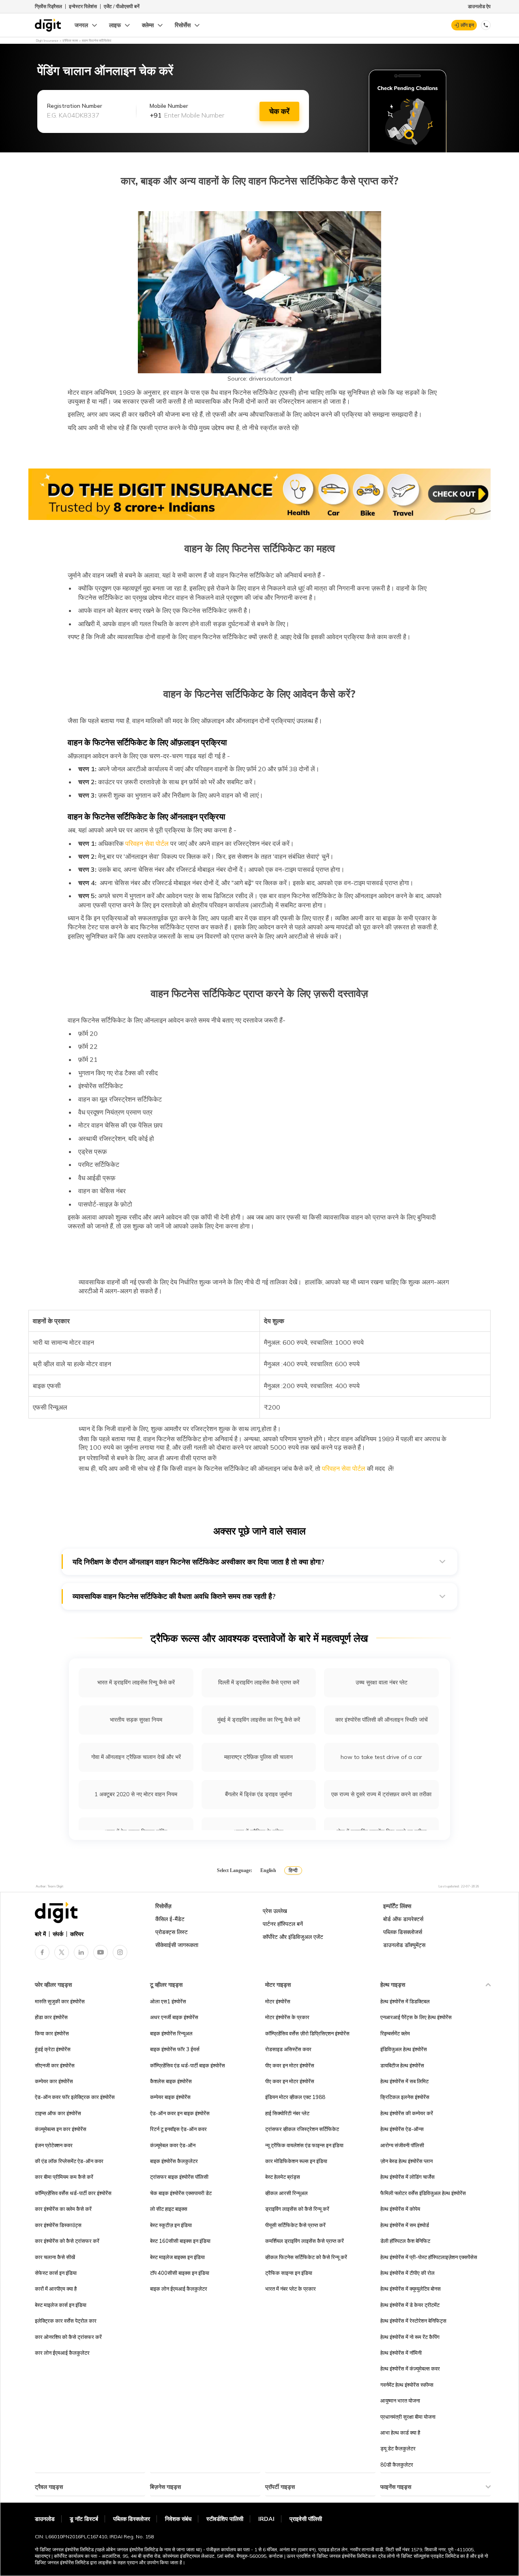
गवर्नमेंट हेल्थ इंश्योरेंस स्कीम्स (407, 2385)
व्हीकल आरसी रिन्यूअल (286, 2193)
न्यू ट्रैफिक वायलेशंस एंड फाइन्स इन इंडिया (304, 2145)
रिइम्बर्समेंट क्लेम (395, 2033)
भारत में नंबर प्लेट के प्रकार (291, 2289)
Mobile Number (169, 106)
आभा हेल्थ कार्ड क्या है (400, 2433)
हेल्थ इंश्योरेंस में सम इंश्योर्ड (405, 2225)
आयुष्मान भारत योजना (400, 2401)
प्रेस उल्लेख (275, 1911)
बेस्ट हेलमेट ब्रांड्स (283, 2177)
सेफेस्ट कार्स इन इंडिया (56, 2273)
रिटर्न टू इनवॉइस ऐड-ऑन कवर (178, 2129)
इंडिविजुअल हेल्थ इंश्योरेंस (404, 2049)
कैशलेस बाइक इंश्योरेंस (171, 2081)
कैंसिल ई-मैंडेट (170, 1919)
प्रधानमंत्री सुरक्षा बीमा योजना (408, 2417)
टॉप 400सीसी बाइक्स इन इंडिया (180, 2273)
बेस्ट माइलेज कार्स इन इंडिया (61, 2305)
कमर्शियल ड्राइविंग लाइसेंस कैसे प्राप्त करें (305, 2241)
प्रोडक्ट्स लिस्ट (172, 1932)
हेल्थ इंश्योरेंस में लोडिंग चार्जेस (407, 2177)
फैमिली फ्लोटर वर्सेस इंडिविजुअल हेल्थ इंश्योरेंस (423, 2193)
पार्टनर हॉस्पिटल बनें (283, 1924)
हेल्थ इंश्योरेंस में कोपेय (400, 2209)
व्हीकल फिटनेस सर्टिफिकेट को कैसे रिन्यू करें (306, 2257)
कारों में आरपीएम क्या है (56, 2289)
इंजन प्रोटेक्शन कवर (54, 2145)
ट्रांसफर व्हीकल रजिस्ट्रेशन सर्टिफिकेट (302, 2129)
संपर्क (58, 1934)
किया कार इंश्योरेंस (52, 2033)
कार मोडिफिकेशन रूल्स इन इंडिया (296, 2161)
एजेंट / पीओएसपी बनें (122, 6)
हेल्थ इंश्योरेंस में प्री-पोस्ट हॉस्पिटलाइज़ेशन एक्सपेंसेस (429, 2257)
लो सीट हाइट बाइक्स (169, 2209)
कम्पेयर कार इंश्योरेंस (54, 2081)
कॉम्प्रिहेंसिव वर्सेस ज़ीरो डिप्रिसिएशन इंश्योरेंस (307, 2033)
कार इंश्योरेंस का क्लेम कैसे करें (63, 2209)
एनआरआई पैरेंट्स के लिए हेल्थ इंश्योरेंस (416, 2017)
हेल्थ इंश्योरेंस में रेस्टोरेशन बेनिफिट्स (413, 2321)
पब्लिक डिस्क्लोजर (132, 2519)
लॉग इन (467, 25)
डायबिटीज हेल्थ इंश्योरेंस (402, 2065)
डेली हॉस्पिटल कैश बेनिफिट (405, 2241)
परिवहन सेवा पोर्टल (146, 843)
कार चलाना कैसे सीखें (55, 2257)
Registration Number (75, 106)
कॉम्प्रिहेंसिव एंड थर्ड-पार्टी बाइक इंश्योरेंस (188, 2065)
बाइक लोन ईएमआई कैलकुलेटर (179, 2289)
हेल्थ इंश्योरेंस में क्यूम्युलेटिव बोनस (411, 2289)
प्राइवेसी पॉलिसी (306, 2519)
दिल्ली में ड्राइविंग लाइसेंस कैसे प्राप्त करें (259, 1682)
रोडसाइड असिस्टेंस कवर (288, 2049)
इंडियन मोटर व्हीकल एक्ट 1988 (295, 2097)
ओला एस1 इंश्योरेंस (168, 2001)
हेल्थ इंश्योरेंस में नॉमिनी (401, 2353)
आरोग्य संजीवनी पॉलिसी (402, 2145)
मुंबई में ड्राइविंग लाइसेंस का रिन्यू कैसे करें (259, 1720)
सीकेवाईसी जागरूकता (177, 1945)
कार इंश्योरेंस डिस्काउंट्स (58, 2225)
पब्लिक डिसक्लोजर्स (403, 1932)
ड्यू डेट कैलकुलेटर (398, 2448)
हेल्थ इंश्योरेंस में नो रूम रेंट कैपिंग (410, 2337)
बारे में (40, 1934)
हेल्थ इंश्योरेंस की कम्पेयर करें (407, 2113)
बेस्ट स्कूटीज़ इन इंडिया (171, 2225)
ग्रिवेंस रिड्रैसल (48, 6)
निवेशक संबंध (178, 2519)
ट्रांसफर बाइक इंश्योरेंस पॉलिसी (179, 2177)
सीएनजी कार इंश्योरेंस (55, 2065)
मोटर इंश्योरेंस (278, 2001)
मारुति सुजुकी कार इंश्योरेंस (60, 2001)
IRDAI (266, 2519)
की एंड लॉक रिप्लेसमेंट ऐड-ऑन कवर (69, 2161)
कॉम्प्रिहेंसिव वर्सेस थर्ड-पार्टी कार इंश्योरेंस (73, 2193)
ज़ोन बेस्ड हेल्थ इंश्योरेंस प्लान (406, 2161)
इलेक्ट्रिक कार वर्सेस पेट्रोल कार (66, 2321)
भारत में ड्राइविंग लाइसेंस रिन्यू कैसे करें (136, 1682)
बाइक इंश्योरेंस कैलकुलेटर (174, 2161)
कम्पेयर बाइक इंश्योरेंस (170, 2097)
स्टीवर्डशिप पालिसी (225, 2519)
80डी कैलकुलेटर (397, 2465)
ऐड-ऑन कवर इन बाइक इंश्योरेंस (180, 2113)
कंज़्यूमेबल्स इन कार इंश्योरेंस (61, 2129)
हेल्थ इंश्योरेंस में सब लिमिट (404, 2081)
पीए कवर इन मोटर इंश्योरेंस (290, 2065)
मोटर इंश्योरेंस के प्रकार (287, 2017)
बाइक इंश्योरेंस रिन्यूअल (171, 2033)
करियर (77, 1934)
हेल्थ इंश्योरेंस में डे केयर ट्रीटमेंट (410, 2305)
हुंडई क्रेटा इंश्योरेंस (53, 2049)
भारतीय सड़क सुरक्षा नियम (136, 1720)
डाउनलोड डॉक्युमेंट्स (404, 1945)
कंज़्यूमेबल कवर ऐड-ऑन (173, 2145)
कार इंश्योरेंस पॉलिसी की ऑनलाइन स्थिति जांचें (382, 1720)
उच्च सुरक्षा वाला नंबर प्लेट (382, 1682)
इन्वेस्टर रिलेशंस (83, 6)
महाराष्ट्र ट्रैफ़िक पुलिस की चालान (258, 1757)
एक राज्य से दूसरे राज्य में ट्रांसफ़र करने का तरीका (381, 1794)
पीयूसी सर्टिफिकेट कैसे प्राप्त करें (295, 2225)
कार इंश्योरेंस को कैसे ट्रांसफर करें (67, 2241)
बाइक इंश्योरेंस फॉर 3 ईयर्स (175, 2049)
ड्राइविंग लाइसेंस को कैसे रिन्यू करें (297, 2209)
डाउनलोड (45, 2519)
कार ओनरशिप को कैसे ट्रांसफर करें (68, 2337)
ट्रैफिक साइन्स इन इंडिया (289, 2273)
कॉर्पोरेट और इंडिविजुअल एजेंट (293, 1937)
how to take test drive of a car (381, 1757)
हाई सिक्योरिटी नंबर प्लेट (287, 2113)
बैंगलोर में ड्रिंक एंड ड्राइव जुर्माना (258, 1794)
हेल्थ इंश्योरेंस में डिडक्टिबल (405, 2001)
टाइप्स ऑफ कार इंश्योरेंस (58, 2113)
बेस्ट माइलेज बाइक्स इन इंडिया (177, 2257)
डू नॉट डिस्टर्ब (84, 2519)
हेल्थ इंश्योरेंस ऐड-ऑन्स (402, 2129)
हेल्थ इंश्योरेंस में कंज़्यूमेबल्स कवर (410, 2368)
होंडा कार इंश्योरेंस (51, 2017)
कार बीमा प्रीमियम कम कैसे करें (64, 2177)
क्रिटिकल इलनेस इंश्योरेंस (405, 2097)
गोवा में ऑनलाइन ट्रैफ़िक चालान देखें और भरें (136, 1757)
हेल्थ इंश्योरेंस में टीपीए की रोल (407, 2273)
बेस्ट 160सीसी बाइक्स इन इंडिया (180, 2241)
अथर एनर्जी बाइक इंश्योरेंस (174, 2017)
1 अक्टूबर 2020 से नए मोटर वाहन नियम (136, 1794)
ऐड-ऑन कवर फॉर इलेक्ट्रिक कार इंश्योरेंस (75, 2097)
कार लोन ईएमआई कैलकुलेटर (62, 2353)
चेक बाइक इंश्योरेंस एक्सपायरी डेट (181, 2193)
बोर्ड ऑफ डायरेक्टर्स (403, 1919)
